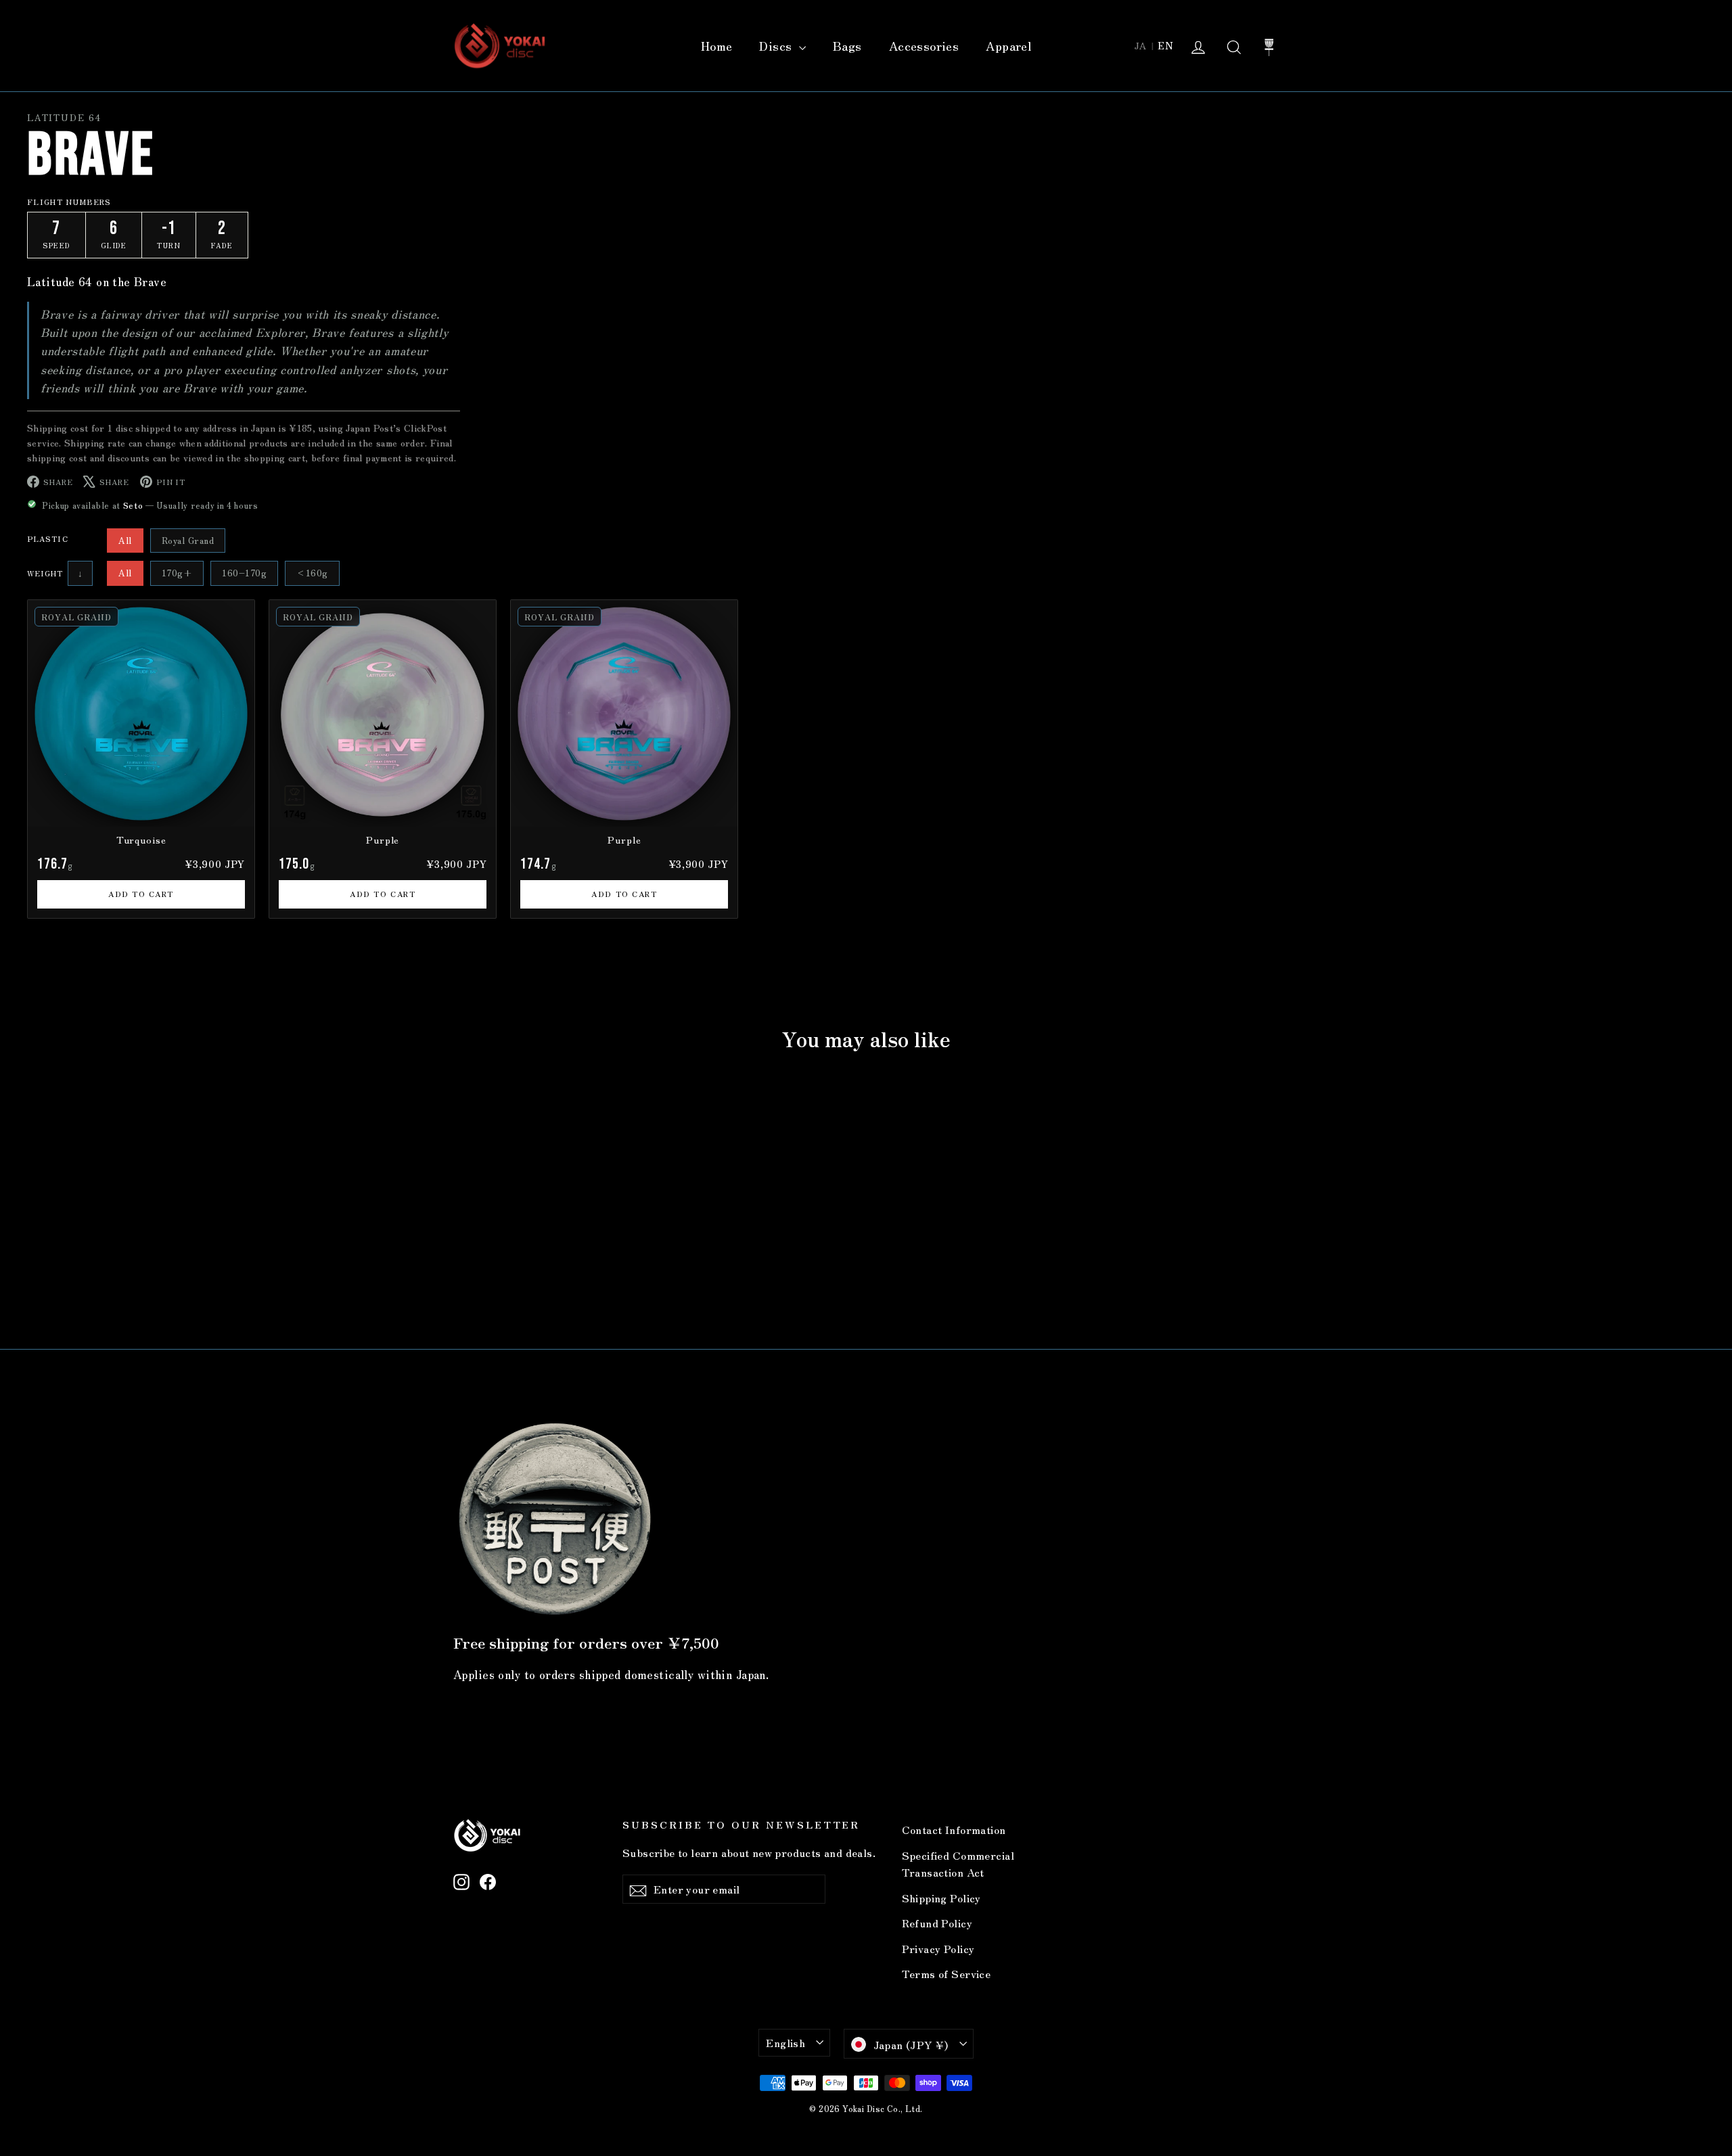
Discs (777, 45)
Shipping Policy (941, 1898)
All (125, 540)
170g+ (177, 573)
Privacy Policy (938, 1949)
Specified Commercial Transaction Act (958, 1864)
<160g (312, 573)
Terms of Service (947, 1974)
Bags (847, 45)
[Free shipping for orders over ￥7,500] (555, 1519)
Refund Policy (937, 1923)
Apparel (1008, 45)
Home (717, 45)
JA (1141, 45)
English (785, 2043)
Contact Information (954, 1830)
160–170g (244, 573)
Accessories (924, 45)
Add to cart (141, 894)
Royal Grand (188, 540)
